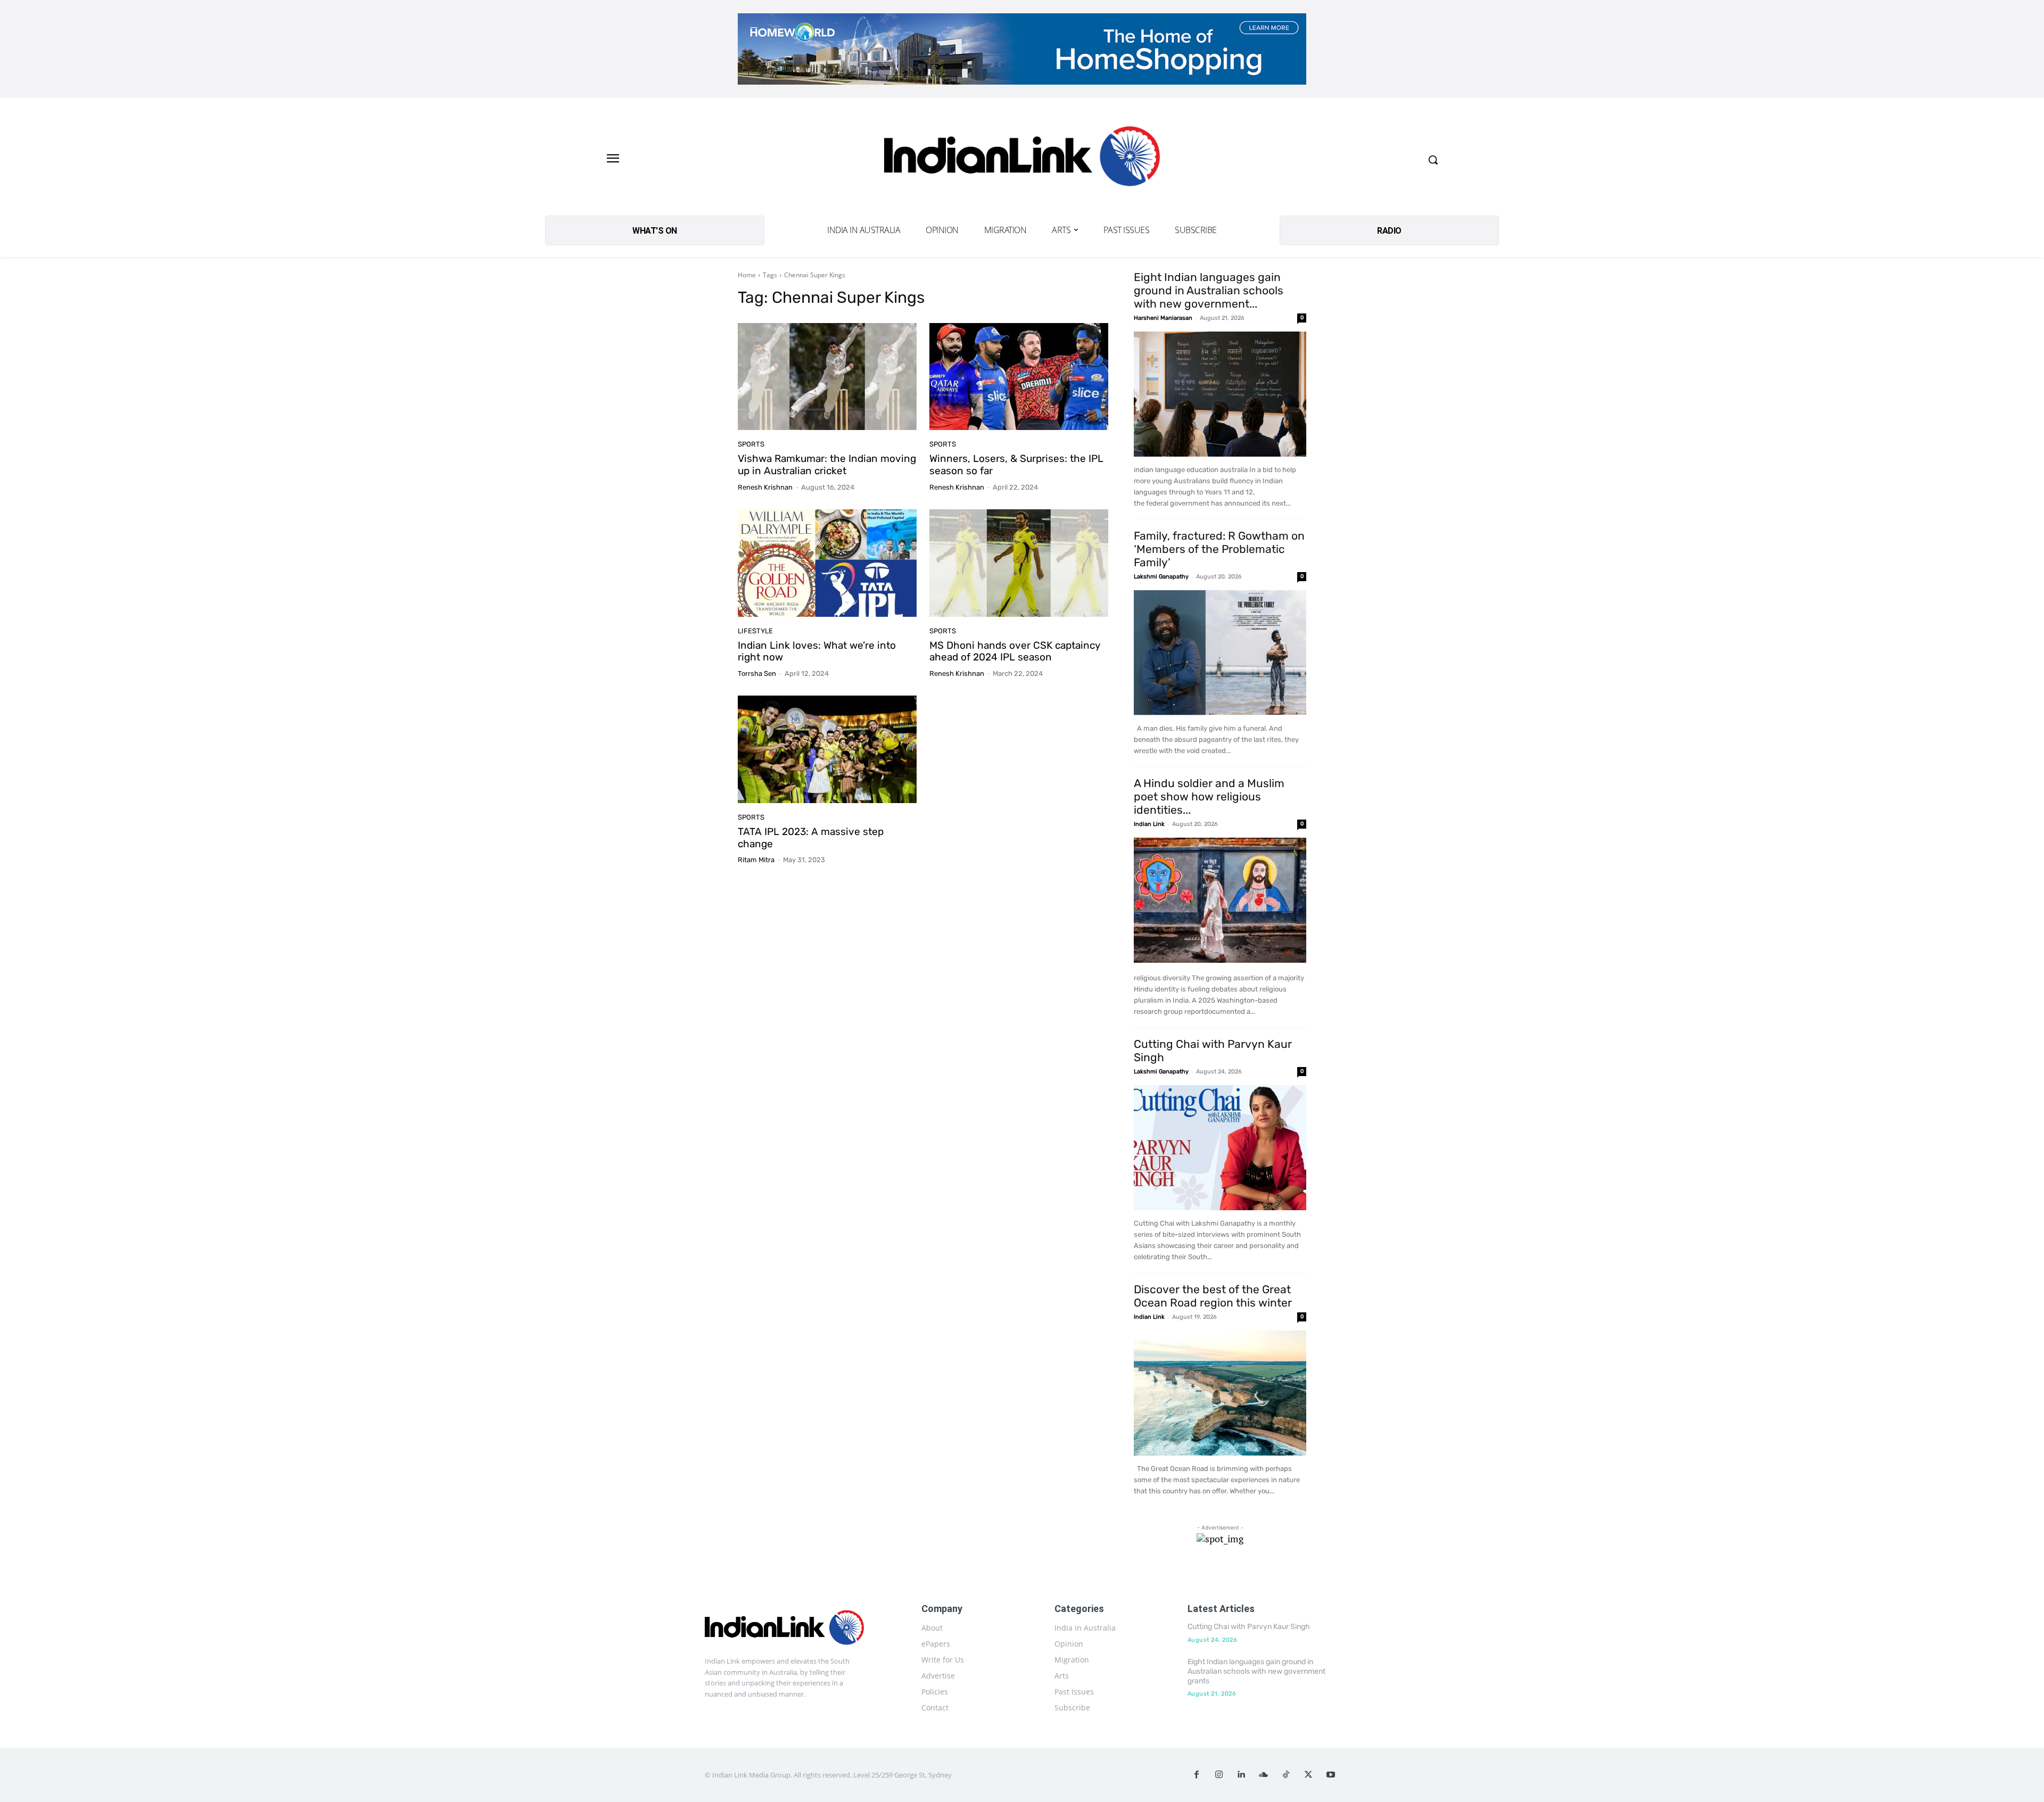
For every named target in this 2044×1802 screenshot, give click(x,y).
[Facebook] (1197, 1775)
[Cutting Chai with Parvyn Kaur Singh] (1220, 1148)
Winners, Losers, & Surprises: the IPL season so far (1016, 465)
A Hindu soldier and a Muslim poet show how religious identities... (1209, 796)
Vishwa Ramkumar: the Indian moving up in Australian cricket (827, 465)
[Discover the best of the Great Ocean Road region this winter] (1220, 1393)
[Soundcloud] (1264, 1775)
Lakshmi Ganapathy (1161, 577)
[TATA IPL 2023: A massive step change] (827, 749)
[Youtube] (1331, 1775)
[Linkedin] (1241, 1775)
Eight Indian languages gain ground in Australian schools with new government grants (1256, 1671)
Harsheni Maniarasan (1163, 318)
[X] (1308, 1775)
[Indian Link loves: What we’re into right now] (827, 563)
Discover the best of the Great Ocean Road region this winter (1213, 1296)
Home (747, 275)
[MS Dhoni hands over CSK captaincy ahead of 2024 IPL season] (1019, 563)
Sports (751, 444)
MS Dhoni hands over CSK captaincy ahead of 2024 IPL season (1015, 651)
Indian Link (1149, 824)
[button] (1433, 160)
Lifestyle (755, 631)
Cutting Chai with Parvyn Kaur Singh (1249, 1627)
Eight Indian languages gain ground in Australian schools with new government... (1209, 290)
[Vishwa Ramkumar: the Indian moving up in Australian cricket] (827, 377)
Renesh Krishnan (765, 487)
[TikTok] (1286, 1775)
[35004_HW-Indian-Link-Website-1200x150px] (1022, 49)
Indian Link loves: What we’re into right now (817, 651)
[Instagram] (1219, 1775)
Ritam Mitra (756, 860)
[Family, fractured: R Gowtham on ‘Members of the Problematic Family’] (1220, 653)
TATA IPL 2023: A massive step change (811, 838)
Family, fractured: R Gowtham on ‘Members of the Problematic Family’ (1219, 549)
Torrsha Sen (757, 673)
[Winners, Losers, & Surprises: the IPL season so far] (1019, 377)
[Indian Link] (1022, 159)
